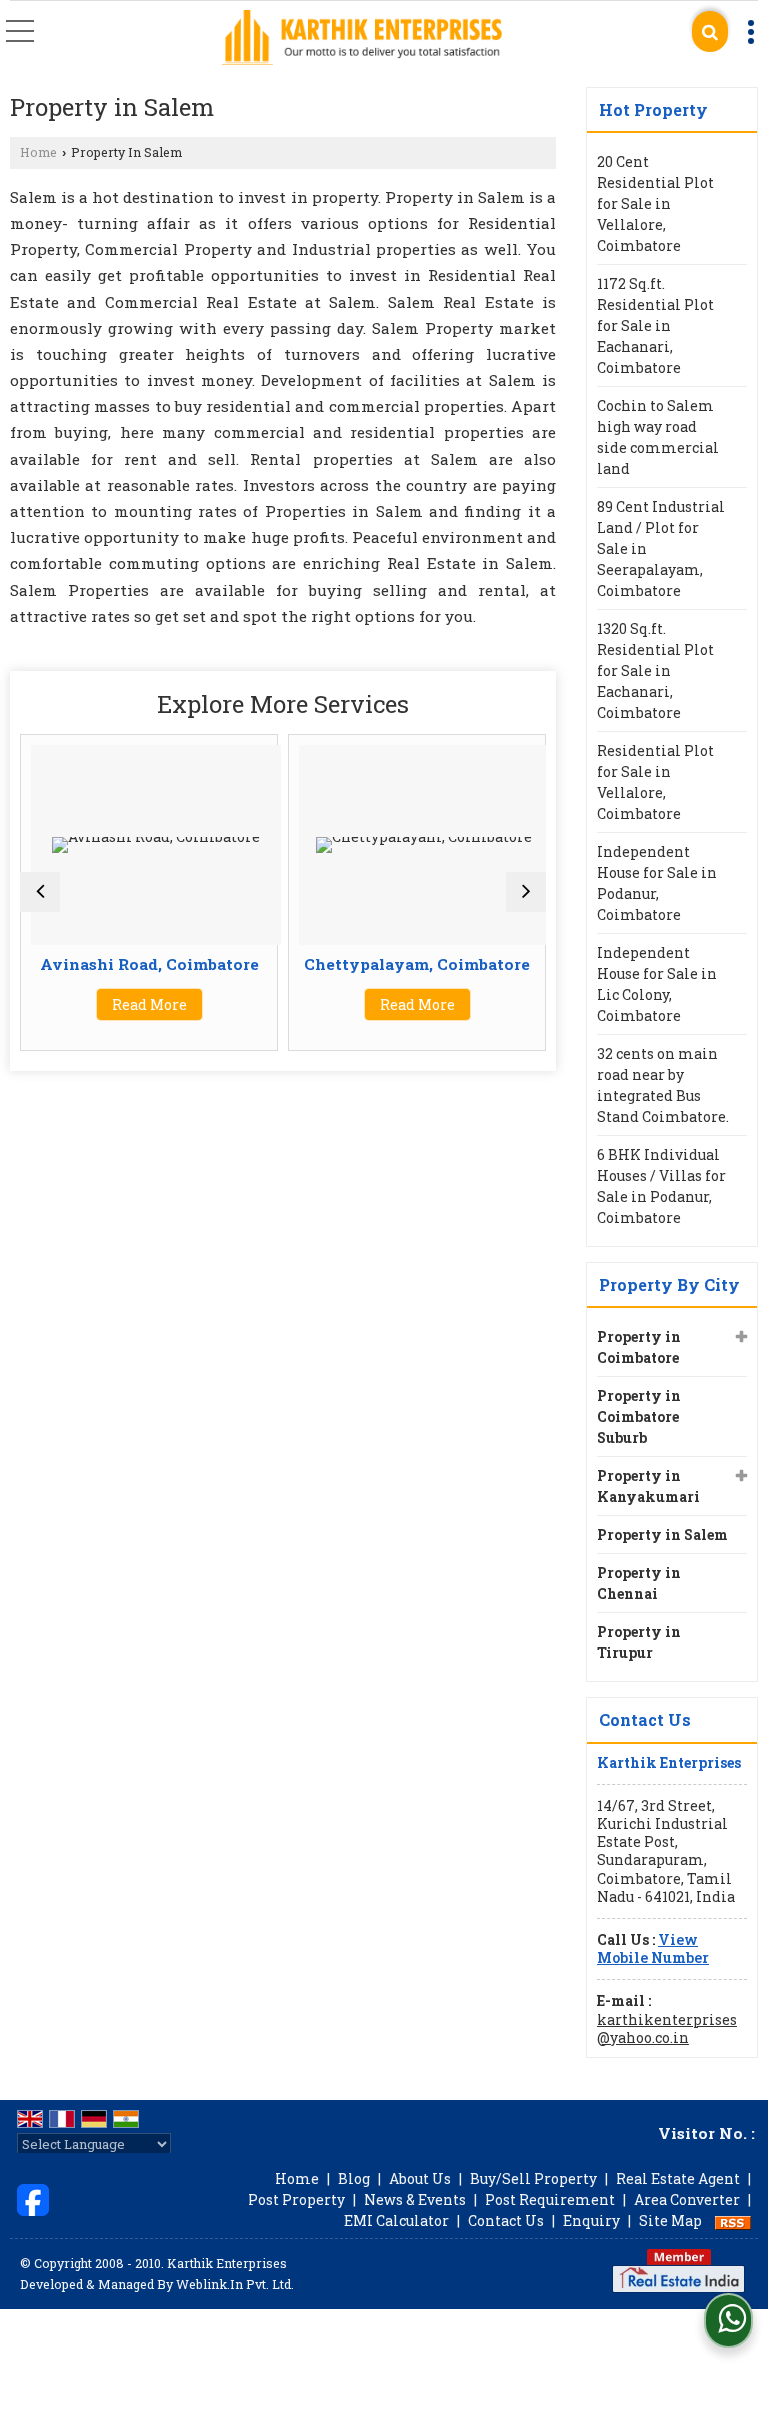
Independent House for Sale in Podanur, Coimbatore (657, 883)
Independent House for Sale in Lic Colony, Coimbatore (657, 984)
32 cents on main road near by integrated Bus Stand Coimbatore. (663, 1085)
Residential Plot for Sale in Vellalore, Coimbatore (655, 782)
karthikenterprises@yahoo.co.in (667, 2028)
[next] (526, 892)
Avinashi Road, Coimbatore (149, 964)
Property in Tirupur (639, 1642)
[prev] (40, 892)
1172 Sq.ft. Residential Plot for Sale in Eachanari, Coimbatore (655, 325)
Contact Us (506, 2220)
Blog (354, 2178)
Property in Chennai (639, 1583)
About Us (420, 2178)
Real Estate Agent (678, 2178)
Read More (149, 1004)
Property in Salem (662, 1534)
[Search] (710, 31)
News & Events (415, 2199)
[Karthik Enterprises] (362, 38)
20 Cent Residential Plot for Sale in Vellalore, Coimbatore (655, 203)
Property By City (669, 1284)
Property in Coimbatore (639, 1347)
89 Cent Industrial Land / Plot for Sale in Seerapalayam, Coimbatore (661, 548)
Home (38, 152)
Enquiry (591, 2220)
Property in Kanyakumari (648, 1486)
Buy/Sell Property (533, 2178)
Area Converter (687, 2199)
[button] (653, 1948)
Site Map (670, 2220)
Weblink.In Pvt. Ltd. (235, 2284)
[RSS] (733, 2220)
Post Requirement (550, 2199)
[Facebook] (33, 2198)
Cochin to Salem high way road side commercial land (658, 437)
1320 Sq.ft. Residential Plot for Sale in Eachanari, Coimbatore (655, 670)
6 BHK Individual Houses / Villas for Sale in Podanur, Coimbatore (661, 1186)
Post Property (296, 2199)
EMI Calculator (396, 2220)
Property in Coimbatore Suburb (639, 1416)
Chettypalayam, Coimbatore (417, 964)
